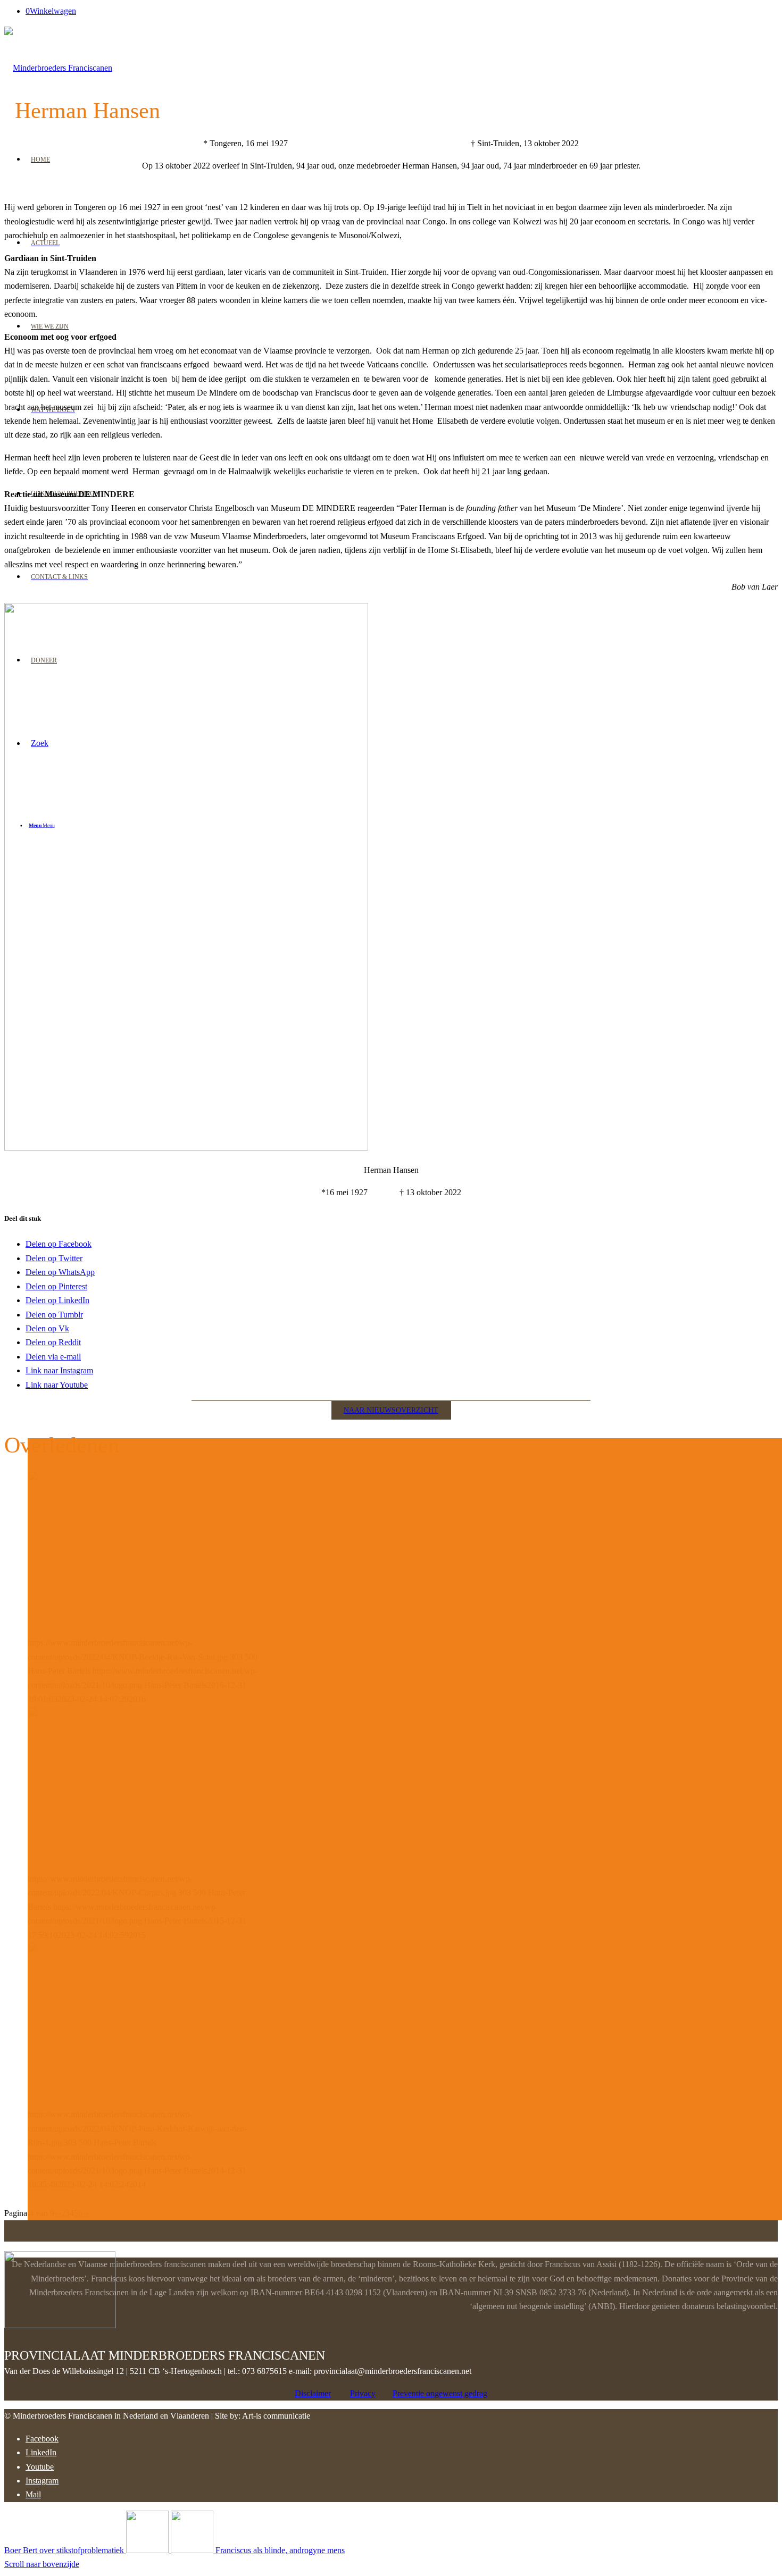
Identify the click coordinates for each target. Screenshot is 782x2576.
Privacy (363, 2393)
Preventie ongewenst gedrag (440, 2393)
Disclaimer (313, 2393)
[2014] (159, 2100)
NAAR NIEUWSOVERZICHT (391, 1410)
